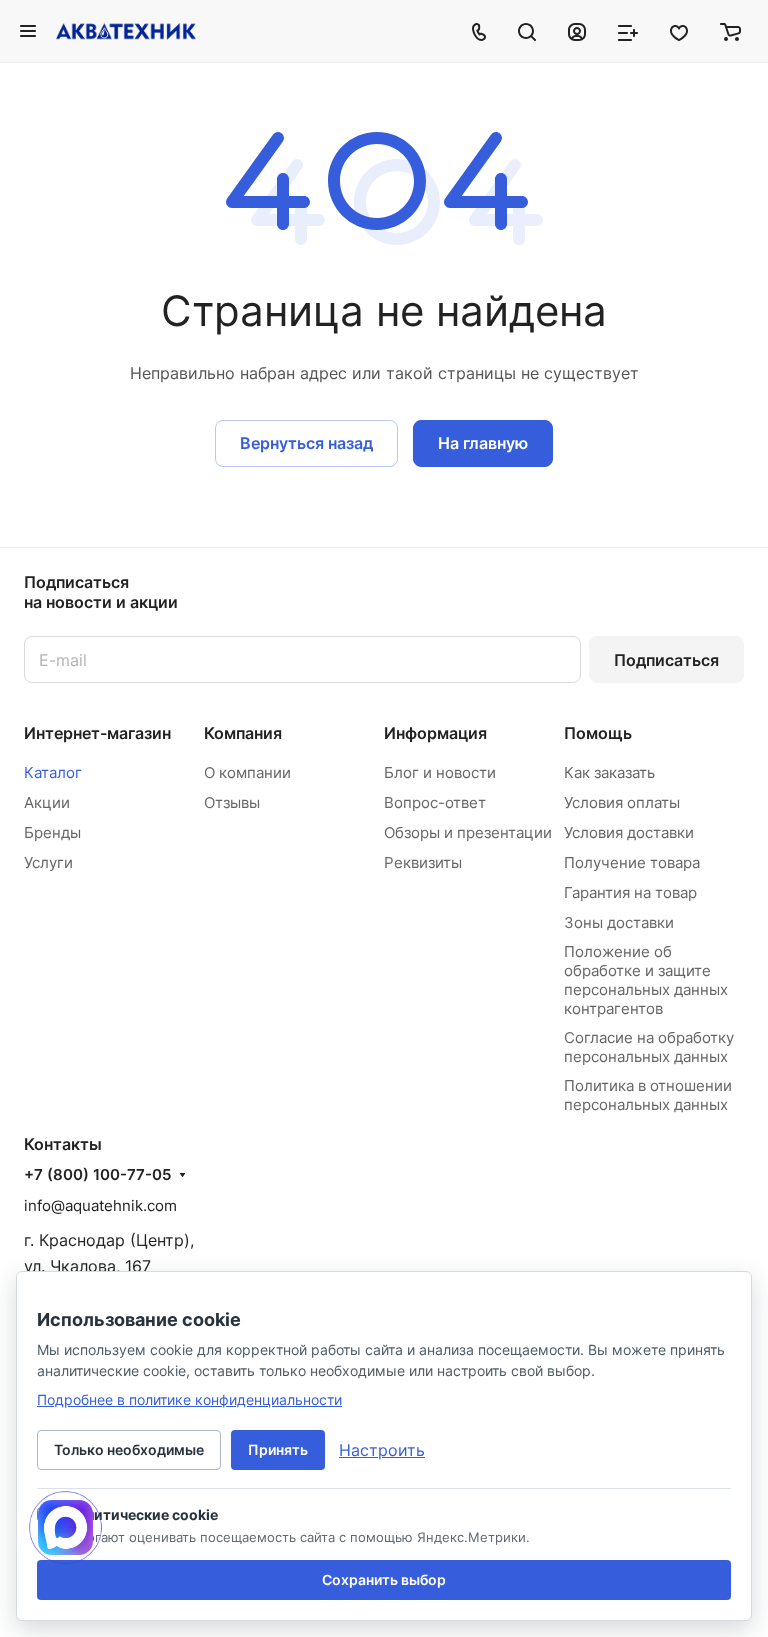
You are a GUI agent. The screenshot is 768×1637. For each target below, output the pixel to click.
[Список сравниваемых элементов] (628, 31)
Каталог (53, 772)
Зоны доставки (619, 922)
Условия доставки (629, 832)
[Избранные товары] (679, 31)
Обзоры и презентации (468, 832)
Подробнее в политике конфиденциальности (189, 1399)
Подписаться (666, 660)
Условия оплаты (622, 802)
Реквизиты (423, 862)
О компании (247, 772)
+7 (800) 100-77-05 (97, 1175)
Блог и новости (440, 772)
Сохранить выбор (384, 1579)
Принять (278, 1449)
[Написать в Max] (65, 1527)
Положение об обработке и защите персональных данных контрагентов (646, 980)
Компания (243, 733)
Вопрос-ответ (435, 802)
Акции (47, 802)
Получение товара (632, 862)
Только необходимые (129, 1449)
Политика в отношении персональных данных (648, 1095)
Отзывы (232, 802)
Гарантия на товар (630, 892)
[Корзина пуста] (730, 31)
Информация (435, 733)
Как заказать (609, 772)
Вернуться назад (306, 443)
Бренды (52, 832)
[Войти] (577, 31)
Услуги (48, 862)
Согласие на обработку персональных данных (649, 1047)
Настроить (382, 1450)
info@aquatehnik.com (100, 1205)
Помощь (598, 733)
